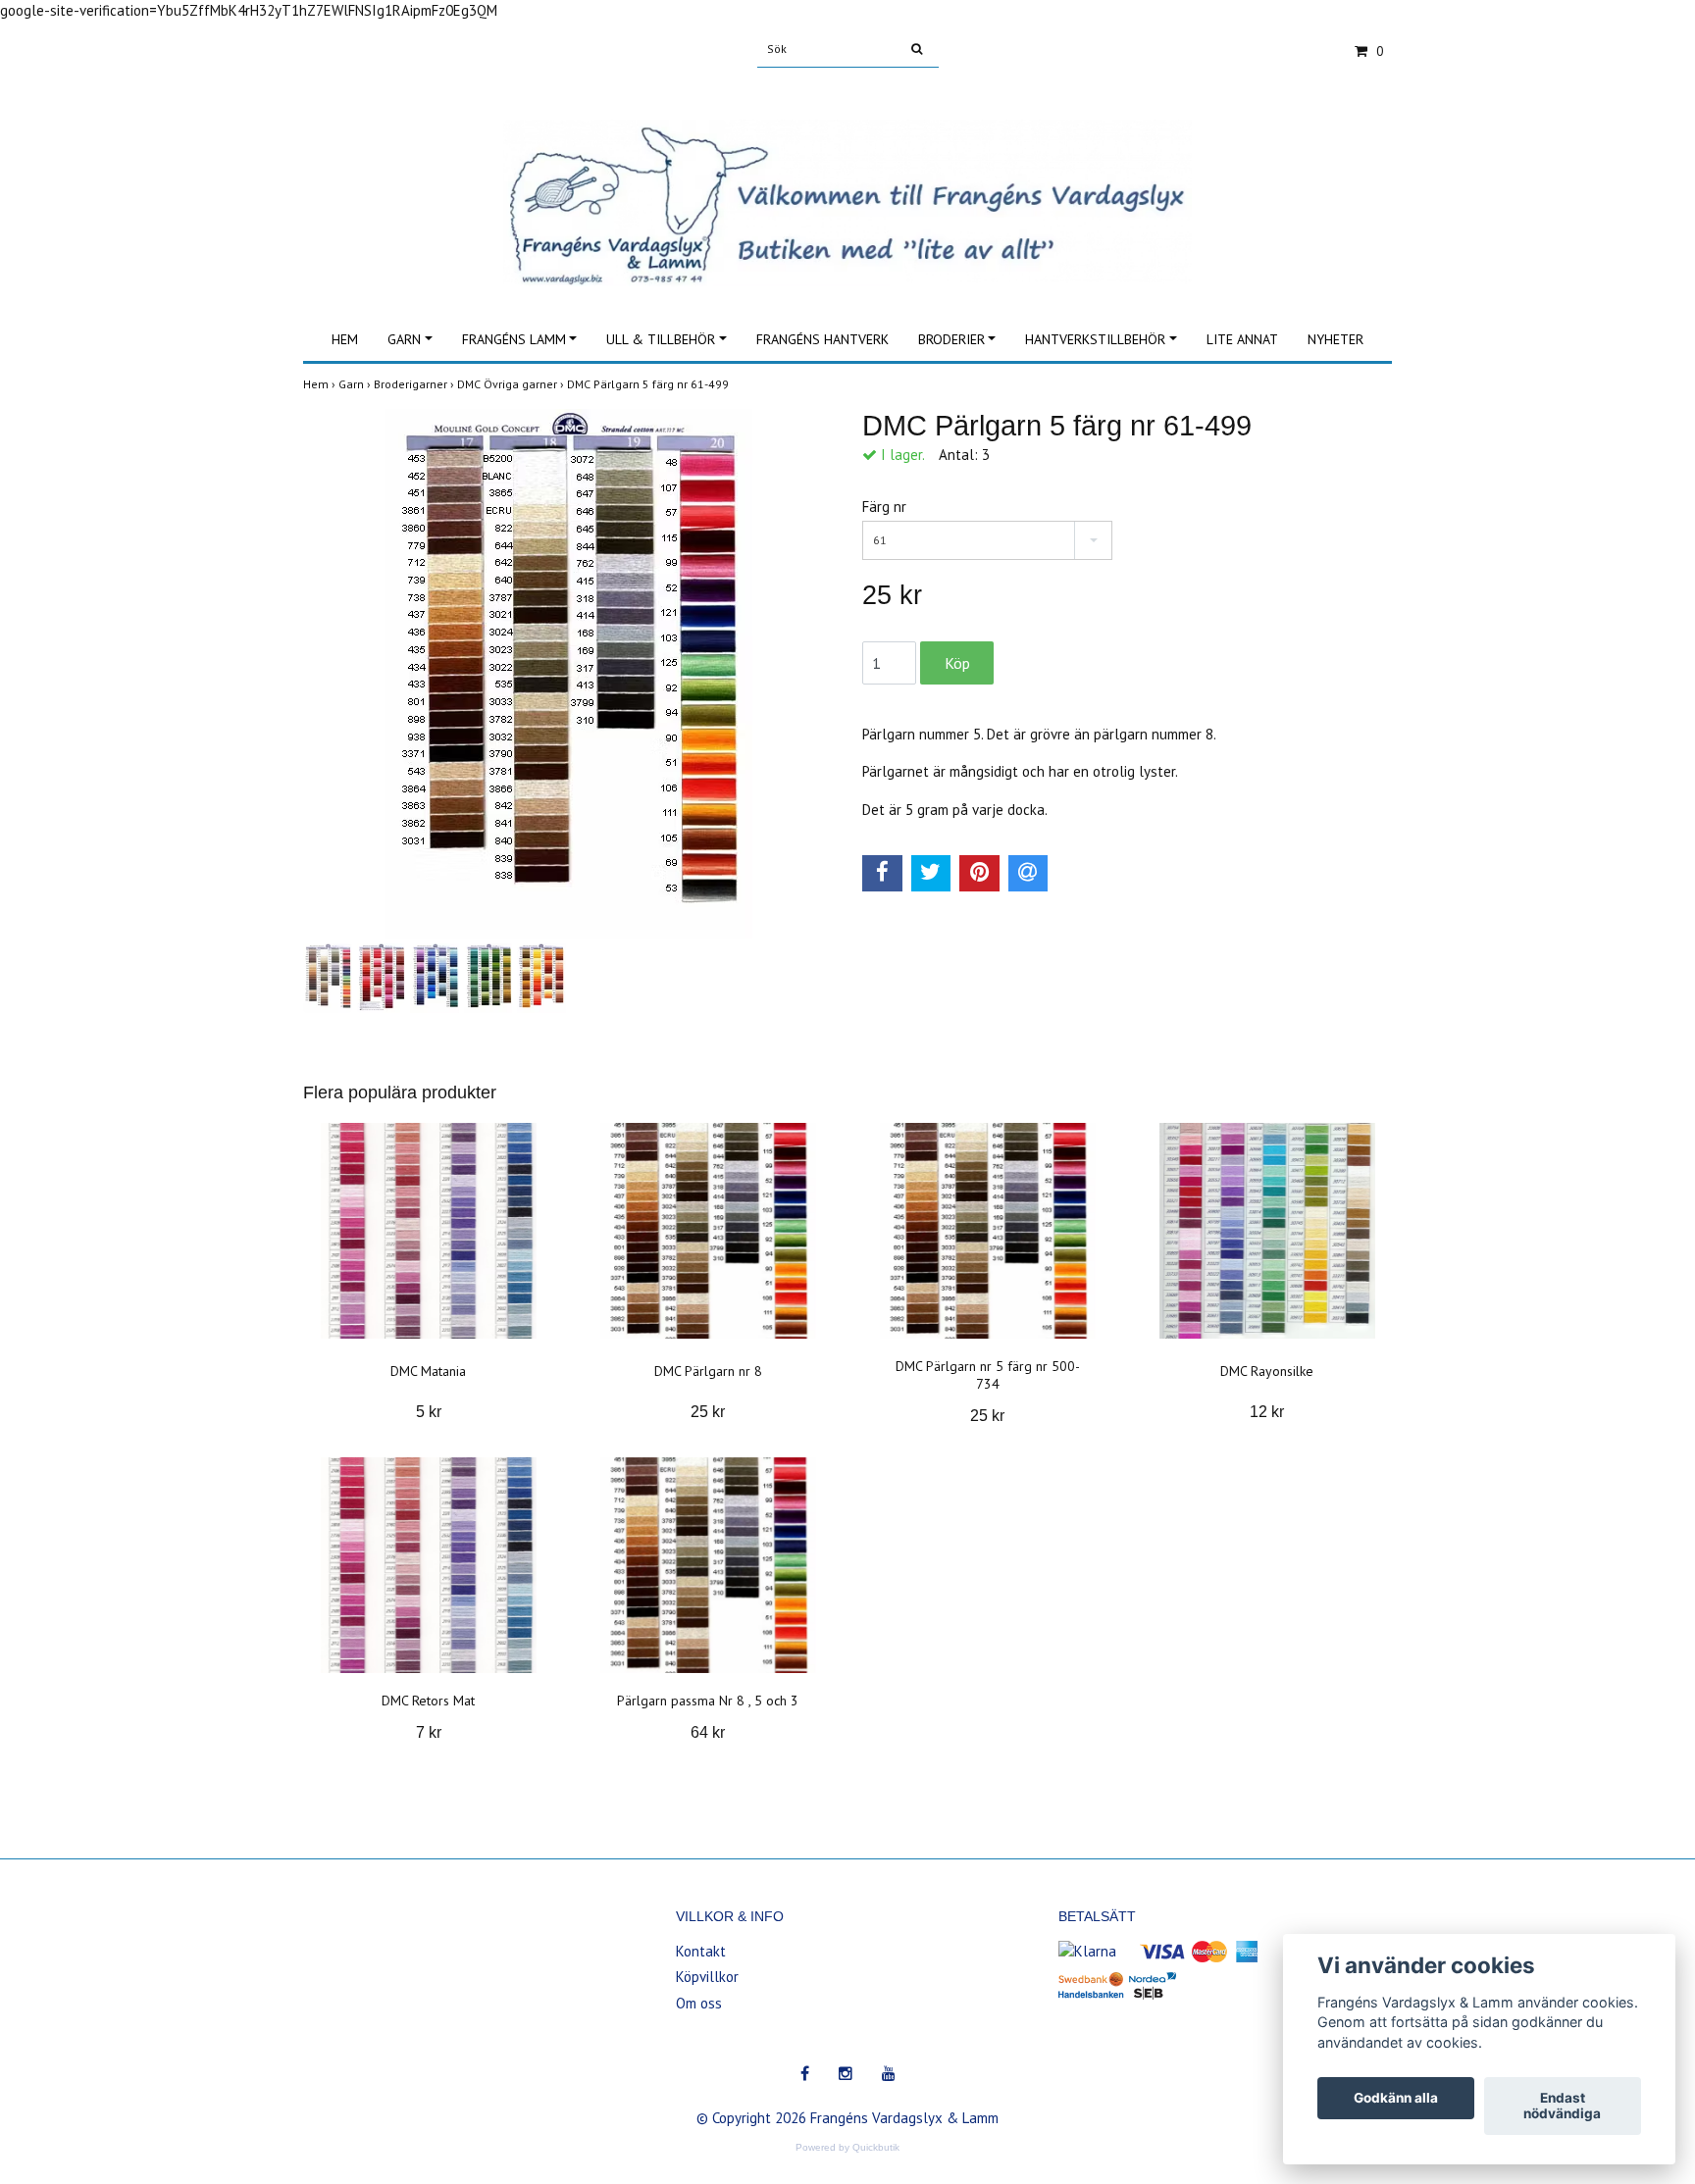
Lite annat (1242, 339)
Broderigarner (415, 384)
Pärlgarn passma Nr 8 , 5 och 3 (708, 1701)
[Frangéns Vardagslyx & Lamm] (847, 181)
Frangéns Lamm (514, 339)
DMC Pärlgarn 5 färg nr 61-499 (649, 384)
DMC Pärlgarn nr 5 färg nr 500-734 (988, 1375)
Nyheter (1335, 339)
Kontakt (701, 1951)
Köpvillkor (707, 1977)
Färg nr (884, 507)
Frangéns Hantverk (822, 339)
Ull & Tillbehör (661, 339)
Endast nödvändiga (1562, 2107)
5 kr (429, 1412)
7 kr (429, 1732)
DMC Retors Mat (428, 1701)
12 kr (1267, 1412)
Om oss (699, 2003)
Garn (404, 339)
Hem (345, 339)
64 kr (708, 1732)
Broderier (951, 339)
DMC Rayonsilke (1267, 1371)
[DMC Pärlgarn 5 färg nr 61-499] (568, 674)
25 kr (708, 1412)
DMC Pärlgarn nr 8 (708, 1371)
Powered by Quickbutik (847, 2147)
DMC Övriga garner (512, 384)
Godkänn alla (1396, 2099)
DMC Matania (428, 1371)
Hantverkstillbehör (1095, 339)
